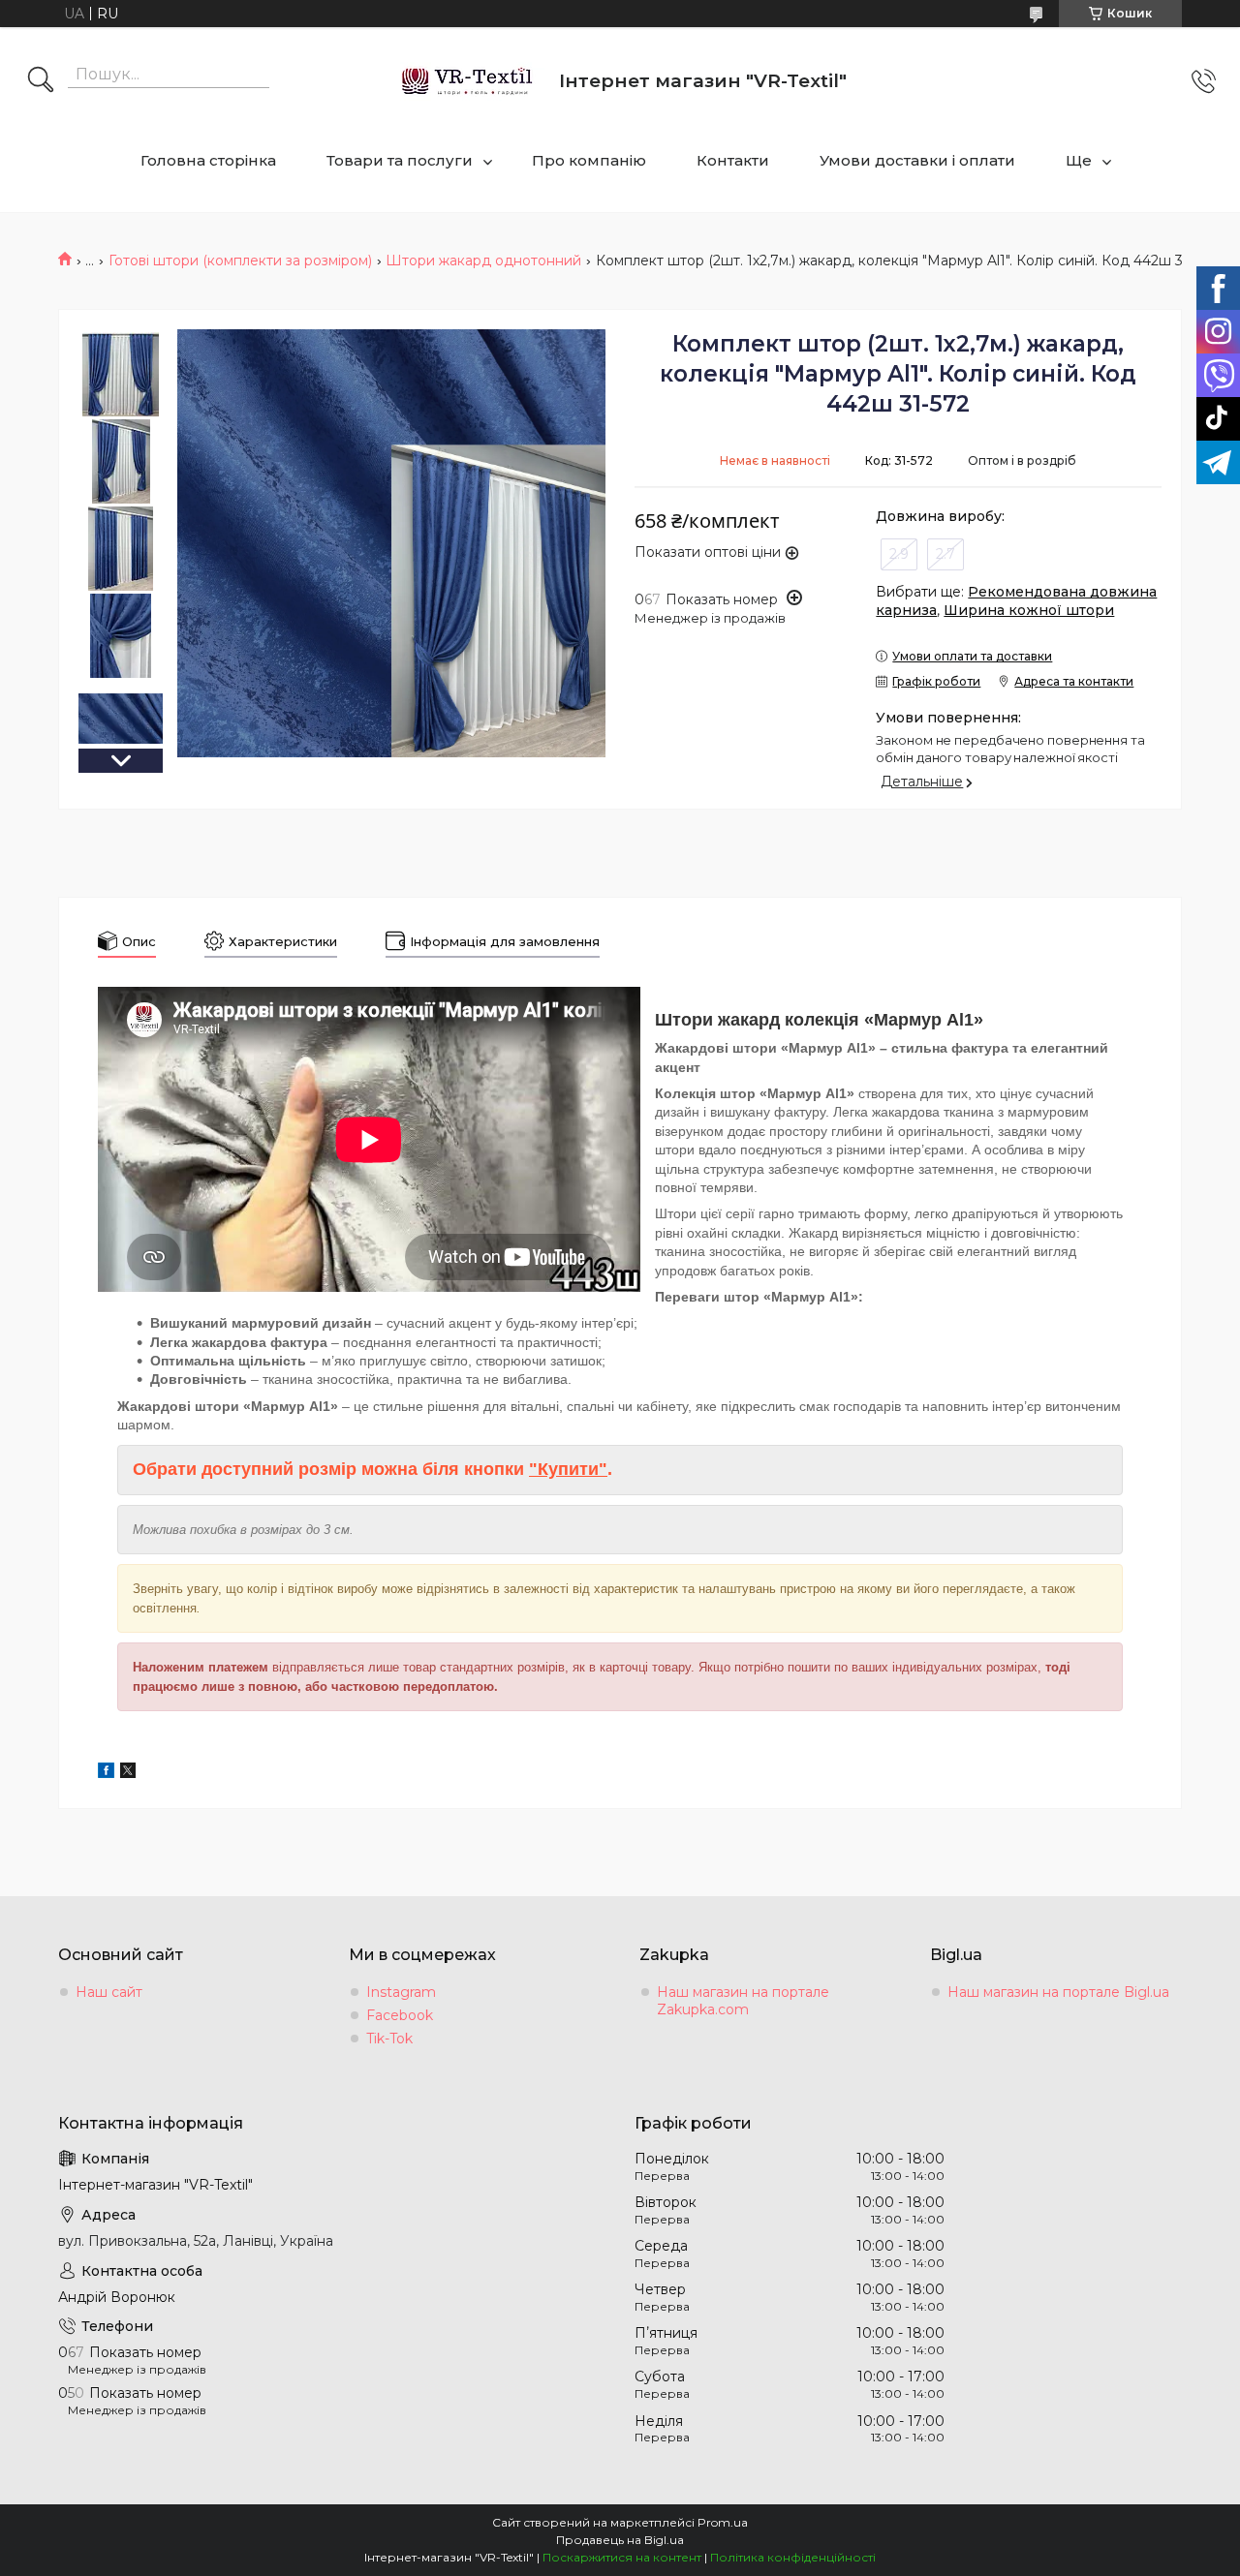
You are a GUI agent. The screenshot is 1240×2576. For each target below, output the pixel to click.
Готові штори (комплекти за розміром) (240, 261)
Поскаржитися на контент (622, 2557)
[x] (128, 1773)
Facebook (400, 2015)
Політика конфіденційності (793, 2557)
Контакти (733, 160)
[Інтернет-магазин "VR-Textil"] (468, 81)
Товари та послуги (400, 160)
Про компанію (589, 160)
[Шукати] (41, 81)
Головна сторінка (208, 160)
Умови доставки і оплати (917, 160)
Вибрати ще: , (1016, 601)
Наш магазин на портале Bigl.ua (1058, 1992)
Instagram (401, 1992)
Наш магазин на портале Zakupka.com (743, 2001)
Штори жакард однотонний (483, 261)
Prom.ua (723, 2522)
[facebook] (106, 1773)
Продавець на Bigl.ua (620, 2540)
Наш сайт (109, 1992)
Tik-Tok (389, 2039)
